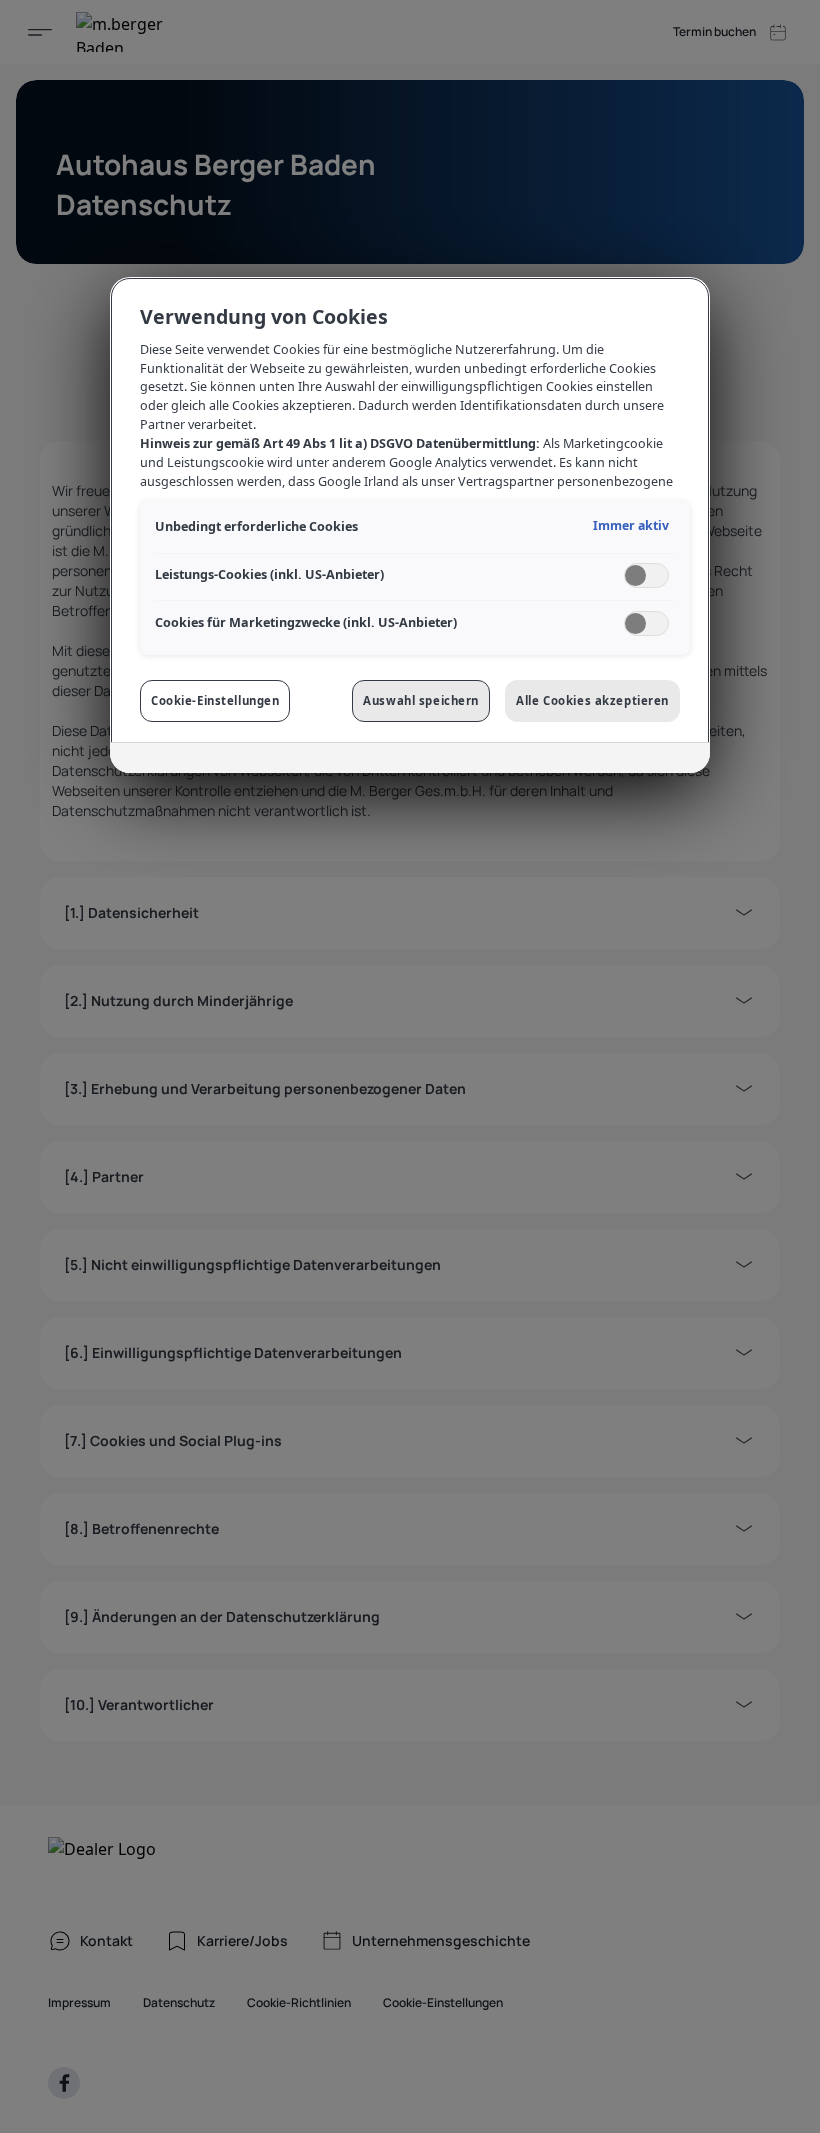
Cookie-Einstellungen (215, 700)
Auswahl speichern (421, 700)
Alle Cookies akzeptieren (592, 700)
